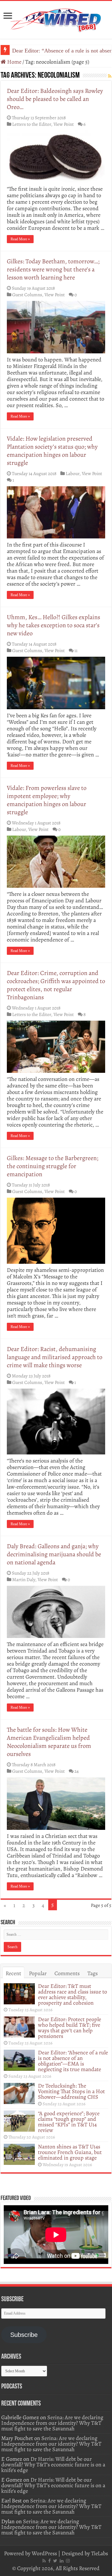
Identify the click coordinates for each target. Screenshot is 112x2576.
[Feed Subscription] (110, 76)
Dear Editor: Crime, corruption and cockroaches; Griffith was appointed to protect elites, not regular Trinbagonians (56, 985)
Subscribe (24, 2335)
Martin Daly (24, 1579)
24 (77, 1771)
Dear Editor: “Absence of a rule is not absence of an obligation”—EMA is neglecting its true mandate (73, 2061)
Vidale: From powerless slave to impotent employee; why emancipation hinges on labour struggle (47, 800)
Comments (67, 1973)
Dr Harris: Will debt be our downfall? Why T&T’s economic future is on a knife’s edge (53, 2465)
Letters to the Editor (32, 124)
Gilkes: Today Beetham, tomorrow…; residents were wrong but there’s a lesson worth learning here (53, 269)
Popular (38, 1973)
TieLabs (100, 2553)
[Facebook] (49, 2561)
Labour (72, 473)
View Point (64, 124)
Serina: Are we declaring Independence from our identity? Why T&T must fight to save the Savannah (52, 2423)
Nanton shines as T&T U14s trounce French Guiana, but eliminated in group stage (70, 2152)
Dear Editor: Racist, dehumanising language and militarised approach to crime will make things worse (55, 1357)
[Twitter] (55, 2561)
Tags (93, 1973)
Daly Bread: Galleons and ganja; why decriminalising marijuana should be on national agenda (54, 1554)
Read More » (20, 239)
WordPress (44, 2553)
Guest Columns (27, 295)
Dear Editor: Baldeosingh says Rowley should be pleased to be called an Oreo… (55, 99)
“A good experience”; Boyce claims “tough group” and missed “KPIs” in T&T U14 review (69, 2122)
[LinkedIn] (62, 2561)
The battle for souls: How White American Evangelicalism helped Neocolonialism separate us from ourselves (49, 1742)
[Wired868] (56, 19)
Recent (13, 1973)
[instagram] (68, 2561)
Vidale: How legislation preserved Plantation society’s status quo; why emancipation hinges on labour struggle (52, 451)
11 (76, 650)
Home (14, 62)
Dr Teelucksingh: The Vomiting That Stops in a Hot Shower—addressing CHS (71, 2091)
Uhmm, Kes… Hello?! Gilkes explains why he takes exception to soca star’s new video (54, 625)
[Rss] (44, 2561)
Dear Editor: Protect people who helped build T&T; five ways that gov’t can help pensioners (70, 2028)
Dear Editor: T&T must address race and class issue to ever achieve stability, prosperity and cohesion (72, 1994)
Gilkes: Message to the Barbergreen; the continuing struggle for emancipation (53, 1166)
